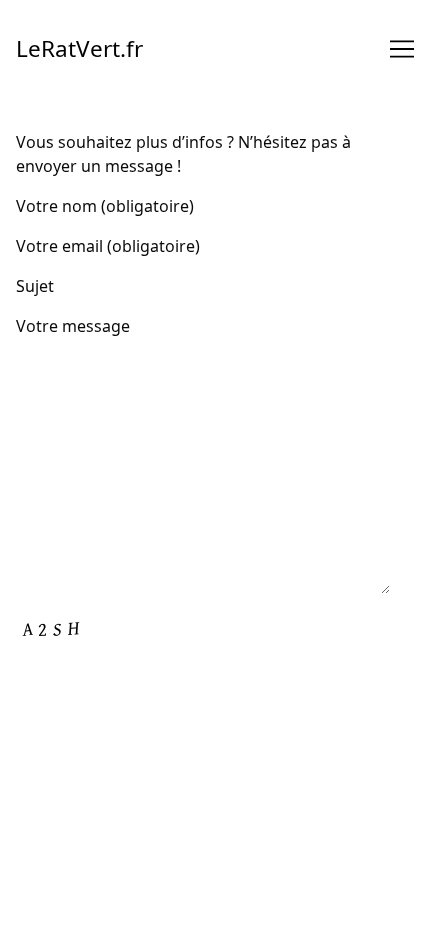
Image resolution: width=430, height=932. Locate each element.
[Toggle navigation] (402, 49)
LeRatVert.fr (79, 48)
